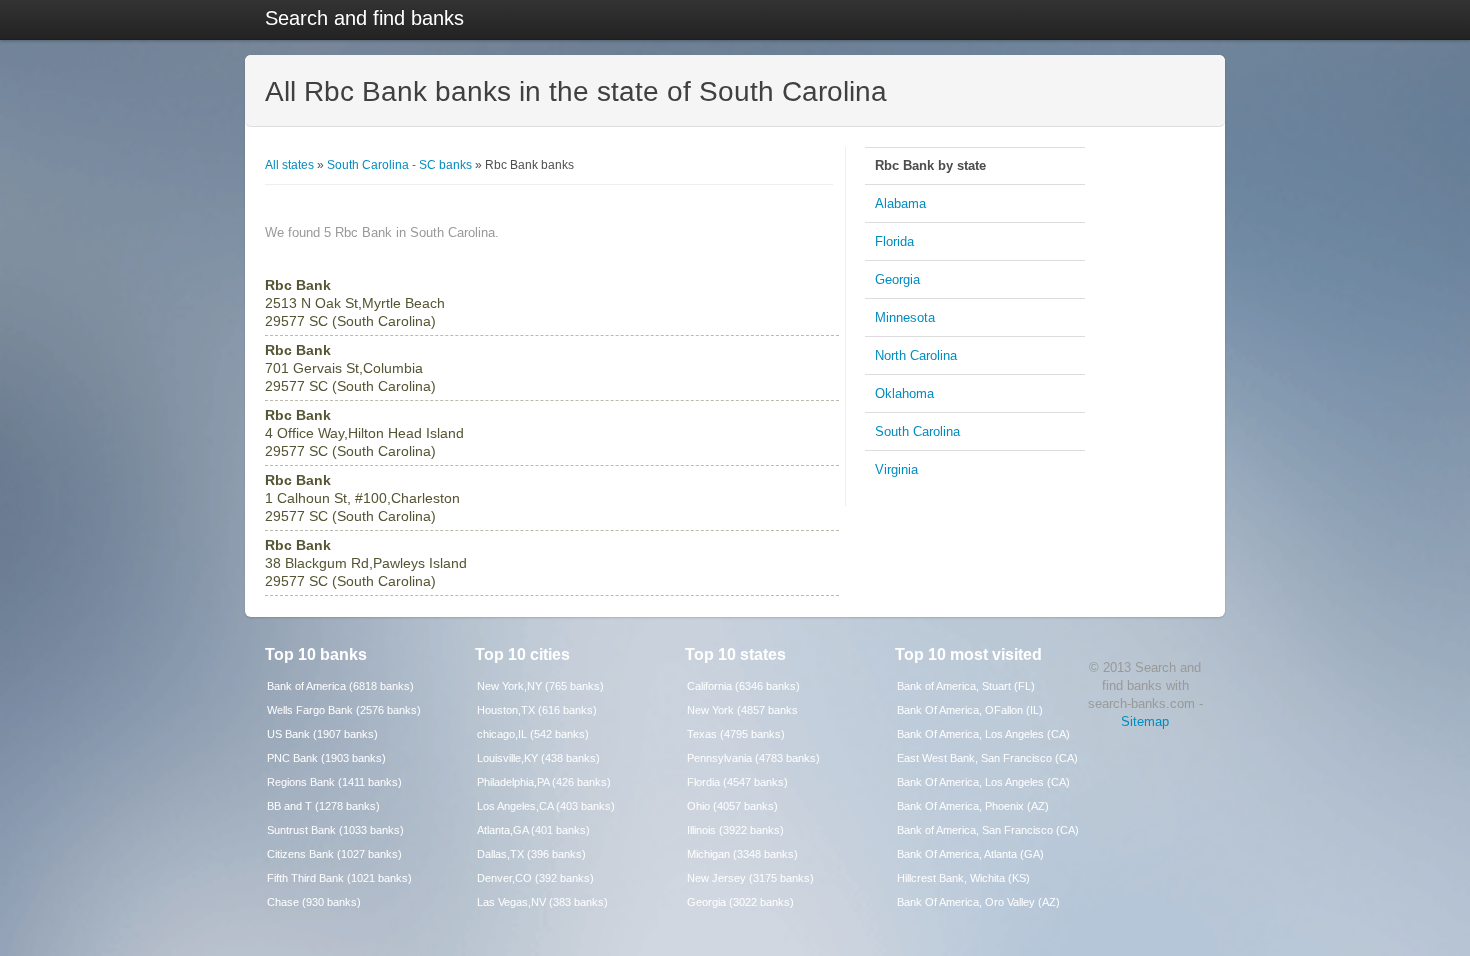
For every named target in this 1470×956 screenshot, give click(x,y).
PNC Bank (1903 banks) (326, 758)
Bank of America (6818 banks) (340, 686)
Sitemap (1145, 721)
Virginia (896, 469)
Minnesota (905, 317)
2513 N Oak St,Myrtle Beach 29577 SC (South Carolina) (355, 303)
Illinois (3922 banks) (735, 830)
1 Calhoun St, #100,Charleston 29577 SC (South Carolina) (362, 498)
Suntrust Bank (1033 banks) (335, 830)
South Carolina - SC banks (399, 165)
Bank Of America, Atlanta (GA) (970, 854)
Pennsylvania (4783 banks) (753, 758)
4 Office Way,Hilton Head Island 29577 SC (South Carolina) (364, 433)
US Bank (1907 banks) (322, 734)
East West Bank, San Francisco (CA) (987, 758)
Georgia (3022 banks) (740, 902)
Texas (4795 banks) (736, 734)
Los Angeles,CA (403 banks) (546, 806)
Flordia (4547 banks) (737, 782)
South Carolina (917, 431)
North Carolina (916, 355)
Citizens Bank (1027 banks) (334, 854)
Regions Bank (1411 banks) (334, 782)
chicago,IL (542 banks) (533, 734)
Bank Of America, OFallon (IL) (970, 710)
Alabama (900, 203)
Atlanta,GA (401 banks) (533, 830)
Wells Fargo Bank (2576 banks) (344, 710)
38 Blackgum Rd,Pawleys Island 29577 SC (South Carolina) (366, 563)
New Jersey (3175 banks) (750, 878)
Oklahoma (904, 393)
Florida (894, 241)
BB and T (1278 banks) (323, 806)
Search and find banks (364, 18)
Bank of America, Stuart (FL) (966, 686)
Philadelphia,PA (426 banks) (544, 782)
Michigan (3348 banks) (742, 854)
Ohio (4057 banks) (732, 806)
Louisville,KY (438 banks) (538, 758)
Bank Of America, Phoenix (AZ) (973, 806)
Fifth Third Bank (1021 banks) (339, 878)
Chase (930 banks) (314, 902)
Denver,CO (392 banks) (535, 878)
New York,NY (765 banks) (540, 686)
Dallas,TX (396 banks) (531, 854)
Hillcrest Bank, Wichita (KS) (963, 878)
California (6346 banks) (743, 686)
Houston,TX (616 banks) (537, 710)
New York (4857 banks (742, 710)
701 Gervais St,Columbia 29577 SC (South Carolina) (350, 368)
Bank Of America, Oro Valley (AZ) (978, 902)
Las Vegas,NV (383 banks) (542, 902)
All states (289, 165)
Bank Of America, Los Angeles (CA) (983, 734)
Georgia (897, 279)
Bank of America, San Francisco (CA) (988, 830)
